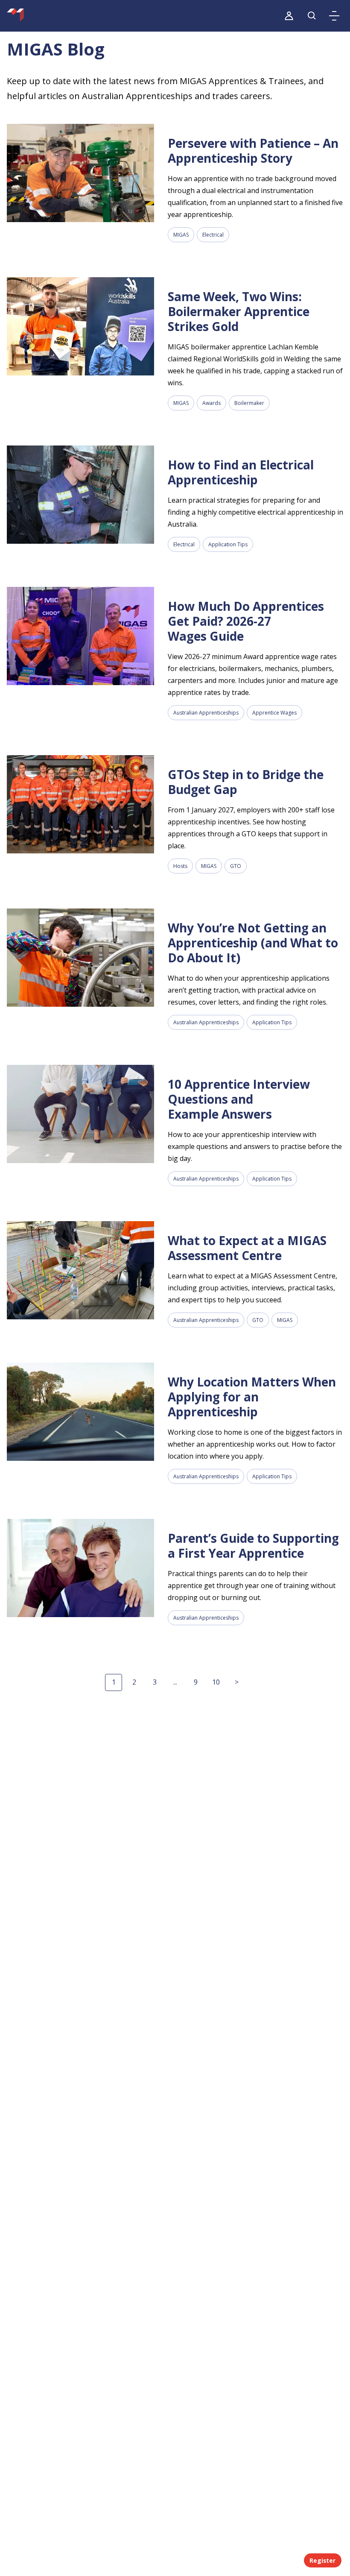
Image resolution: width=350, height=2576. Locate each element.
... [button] (175, 1682)
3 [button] (155, 1682)
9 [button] (196, 1682)
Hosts (180, 866)
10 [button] (216, 1682)
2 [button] (134, 1682)
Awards (211, 403)
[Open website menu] (334, 16)
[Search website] (312, 16)
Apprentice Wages (274, 713)
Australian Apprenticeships (206, 713)
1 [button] (114, 1682)
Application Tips (228, 544)
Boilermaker (249, 403)
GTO (236, 866)
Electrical (213, 235)
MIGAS (181, 235)
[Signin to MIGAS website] (289, 16)
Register (322, 2560)
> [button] (237, 1682)
